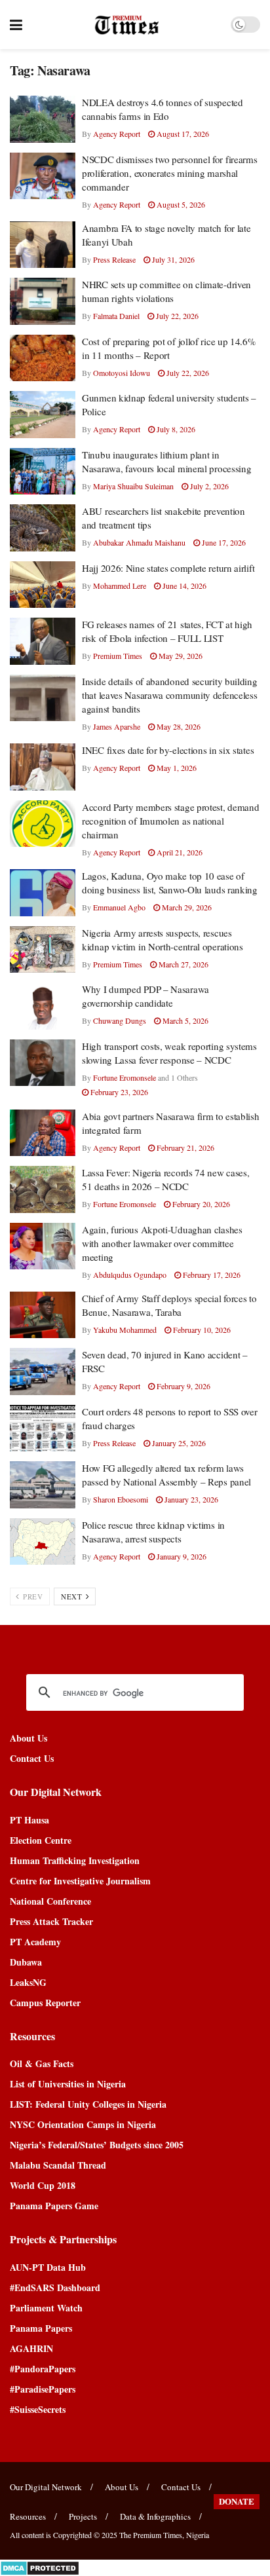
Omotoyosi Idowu (122, 373)
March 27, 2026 (183, 964)
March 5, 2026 (184, 1020)
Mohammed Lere (120, 586)
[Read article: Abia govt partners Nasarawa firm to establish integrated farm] (43, 1133)
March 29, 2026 (186, 907)
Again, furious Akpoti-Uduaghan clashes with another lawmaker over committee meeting (162, 1243)
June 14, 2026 (183, 586)
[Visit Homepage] (127, 25)
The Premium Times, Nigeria (164, 2535)
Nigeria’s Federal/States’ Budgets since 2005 (97, 2145)
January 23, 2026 (190, 1499)
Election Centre (41, 1840)
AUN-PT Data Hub (48, 2267)
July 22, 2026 (176, 316)
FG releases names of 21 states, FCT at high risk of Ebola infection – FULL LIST (167, 631)
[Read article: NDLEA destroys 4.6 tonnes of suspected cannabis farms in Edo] (43, 119)
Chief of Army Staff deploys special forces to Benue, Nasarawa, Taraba (169, 1305)
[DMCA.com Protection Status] (40, 2567)
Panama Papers (41, 2328)
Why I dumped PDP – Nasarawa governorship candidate (145, 996)
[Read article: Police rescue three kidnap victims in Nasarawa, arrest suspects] (43, 1542)
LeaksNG (28, 1982)
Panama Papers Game (54, 2206)
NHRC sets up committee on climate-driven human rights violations (166, 291)
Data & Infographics (155, 2516)
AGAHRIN (31, 2348)
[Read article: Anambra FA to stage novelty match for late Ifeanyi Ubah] (43, 245)
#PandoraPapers (43, 2369)
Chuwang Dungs (120, 1020)
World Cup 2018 (43, 2185)
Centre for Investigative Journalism (80, 1881)
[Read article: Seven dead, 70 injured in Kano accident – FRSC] (43, 1372)
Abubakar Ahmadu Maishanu (139, 542)
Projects (83, 2516)
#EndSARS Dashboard (55, 2287)
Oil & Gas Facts (42, 2063)
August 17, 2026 (182, 134)
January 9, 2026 (181, 1556)
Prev (32, 1596)
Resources (28, 2516)
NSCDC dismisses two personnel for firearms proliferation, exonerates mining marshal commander (169, 173)
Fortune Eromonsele (125, 1077)
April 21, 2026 (179, 852)
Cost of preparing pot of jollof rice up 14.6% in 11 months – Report (169, 348)
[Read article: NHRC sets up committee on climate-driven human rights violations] (43, 301)
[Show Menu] (16, 25)
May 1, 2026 (176, 768)
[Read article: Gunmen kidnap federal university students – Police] (43, 415)
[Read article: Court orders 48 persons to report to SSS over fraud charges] (43, 1428)
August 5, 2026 (180, 204)
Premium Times (118, 656)
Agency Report (117, 134)
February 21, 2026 (184, 1148)
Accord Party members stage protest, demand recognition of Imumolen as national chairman (170, 821)
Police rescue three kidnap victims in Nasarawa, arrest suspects (153, 1532)
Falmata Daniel (116, 316)
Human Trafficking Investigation (75, 1860)
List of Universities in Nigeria (68, 2084)
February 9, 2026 (183, 1386)
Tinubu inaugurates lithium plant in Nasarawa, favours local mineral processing (166, 461)
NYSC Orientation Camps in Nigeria (83, 2124)
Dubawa (26, 1962)
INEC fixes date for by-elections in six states (168, 750)
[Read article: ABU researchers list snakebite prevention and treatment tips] (43, 528)
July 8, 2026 (175, 429)
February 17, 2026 (211, 1275)
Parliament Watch (46, 2308)
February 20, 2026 (200, 1204)
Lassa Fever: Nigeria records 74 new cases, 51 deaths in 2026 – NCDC (165, 1179)
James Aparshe (117, 726)
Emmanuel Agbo (119, 907)
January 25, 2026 (178, 1443)
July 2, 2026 (208, 486)
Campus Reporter (45, 2003)
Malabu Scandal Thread (58, 2165)
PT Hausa (29, 1820)
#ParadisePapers (43, 2389)
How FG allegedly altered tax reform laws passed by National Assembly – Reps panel (166, 1475)
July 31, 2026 (172, 259)
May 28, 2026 (178, 726)
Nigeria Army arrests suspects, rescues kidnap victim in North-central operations (163, 940)
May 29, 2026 (180, 656)
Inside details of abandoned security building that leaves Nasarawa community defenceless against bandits (170, 695)
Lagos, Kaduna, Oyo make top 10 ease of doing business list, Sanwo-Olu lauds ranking (170, 883)
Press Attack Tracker (51, 1921)
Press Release (114, 259)
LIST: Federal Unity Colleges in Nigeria (88, 2104)
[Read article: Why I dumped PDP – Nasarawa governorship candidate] (43, 1006)
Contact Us (32, 1758)
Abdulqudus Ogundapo (130, 1275)
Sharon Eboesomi (121, 1499)
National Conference (50, 1901)
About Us (29, 1738)
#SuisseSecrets (38, 2409)
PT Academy (35, 1942)
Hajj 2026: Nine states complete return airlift (168, 568)
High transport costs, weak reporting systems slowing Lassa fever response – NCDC (169, 1053)
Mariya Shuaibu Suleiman (133, 486)
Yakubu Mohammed (125, 1330)
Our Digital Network (46, 2487)
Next (73, 1596)
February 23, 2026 (118, 1092)
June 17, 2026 (223, 542)
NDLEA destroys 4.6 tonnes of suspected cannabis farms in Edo (163, 109)
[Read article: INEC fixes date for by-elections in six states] (43, 767)
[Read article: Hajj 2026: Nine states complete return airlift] (43, 585)
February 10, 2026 (201, 1330)
